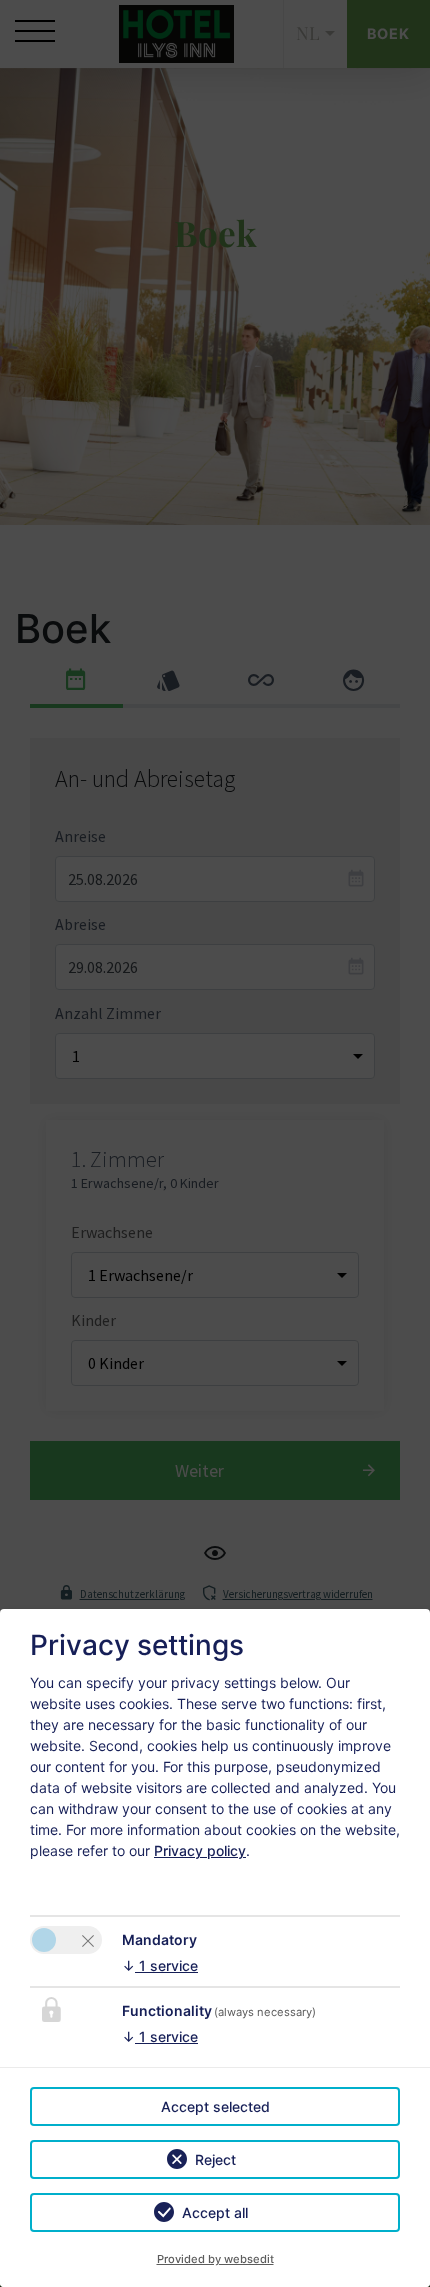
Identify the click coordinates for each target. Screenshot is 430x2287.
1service (160, 1965)
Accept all (215, 2212)
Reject (215, 2159)
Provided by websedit (215, 2259)
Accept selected (215, 2106)
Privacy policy (200, 1850)
